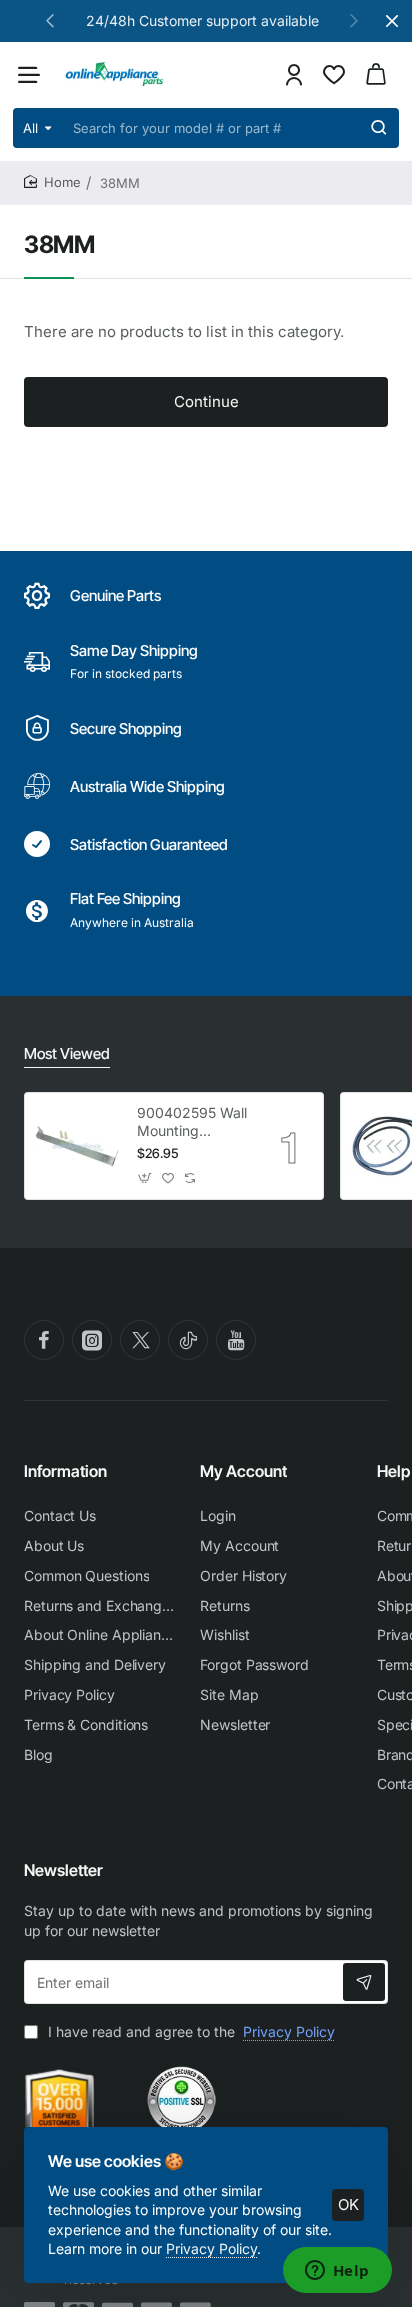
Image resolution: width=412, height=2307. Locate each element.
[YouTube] (236, 1340)
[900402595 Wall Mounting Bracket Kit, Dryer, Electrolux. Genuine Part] (78, 1146)
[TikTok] (188, 1340)
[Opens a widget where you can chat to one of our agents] (337, 2272)
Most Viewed (67, 1053)
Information (65, 1471)
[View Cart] (376, 74)
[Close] (392, 21)
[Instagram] (92, 1340)
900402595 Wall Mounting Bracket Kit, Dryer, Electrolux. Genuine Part (192, 1122)
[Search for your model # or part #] (379, 128)
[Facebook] (44, 1340)
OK (348, 2204)
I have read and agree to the (189, 2031)
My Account (243, 1471)
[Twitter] (140, 1340)
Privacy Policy (211, 2248)
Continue (206, 401)
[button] (50, 20)
